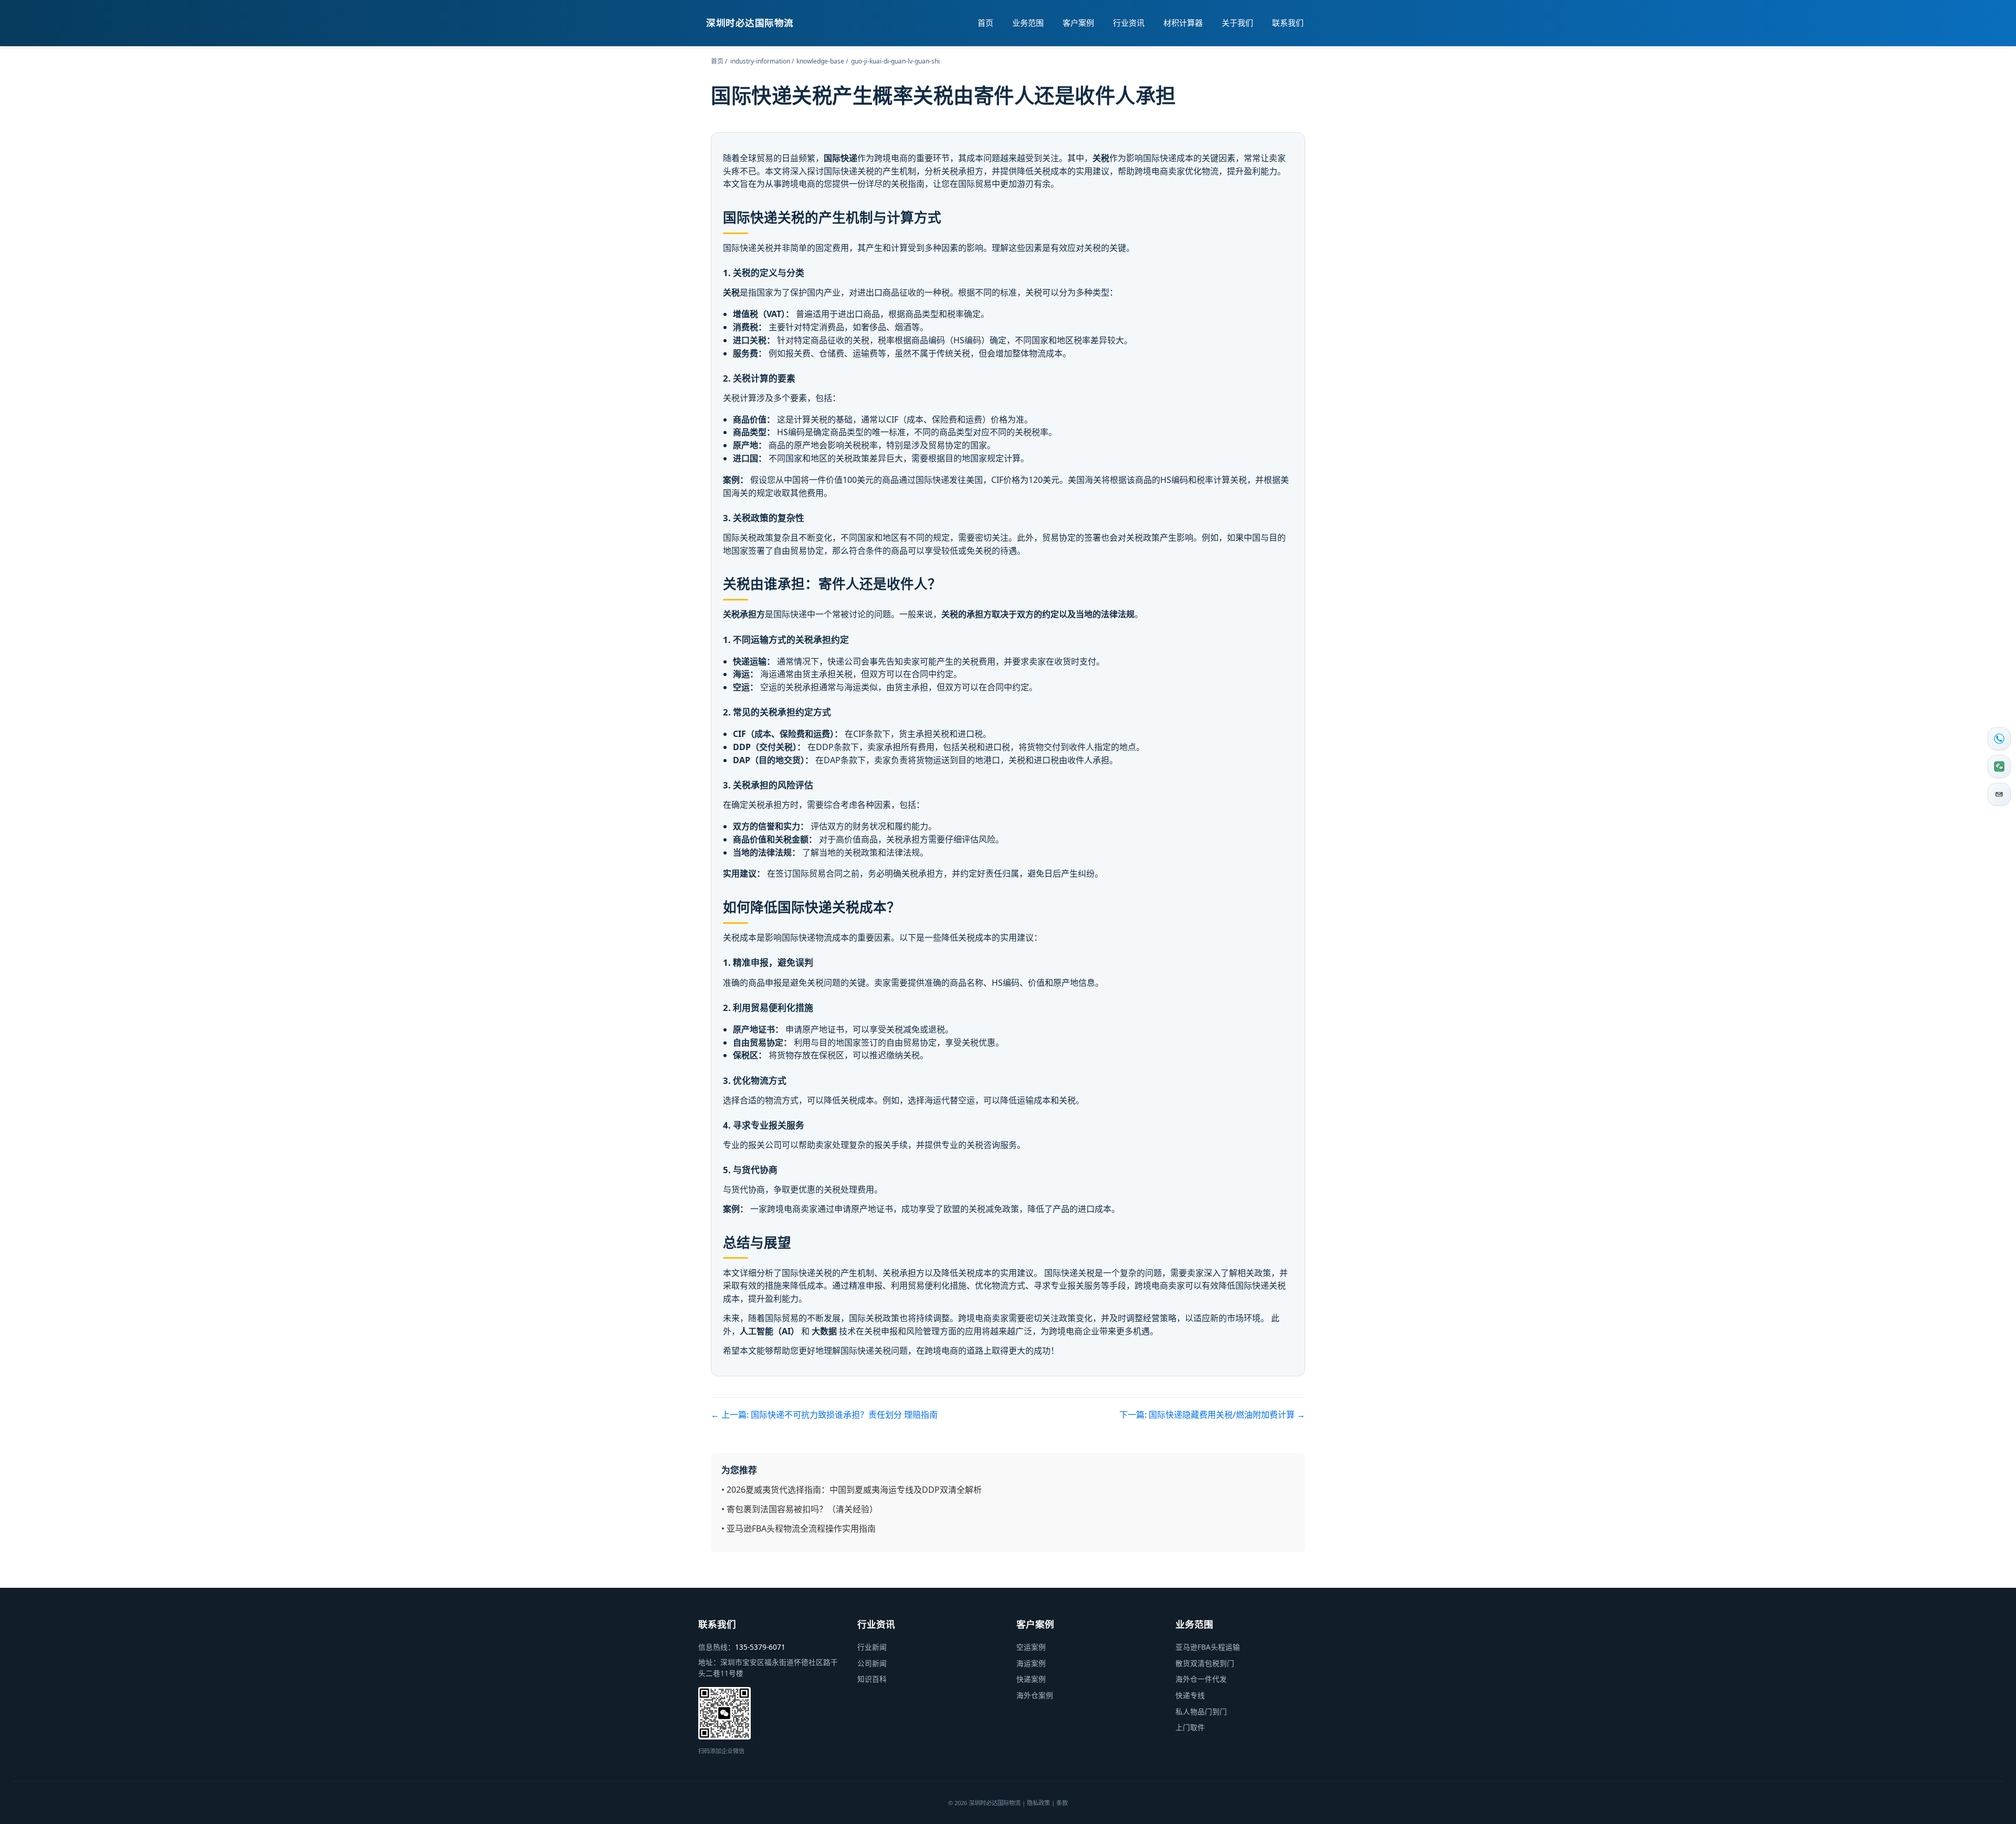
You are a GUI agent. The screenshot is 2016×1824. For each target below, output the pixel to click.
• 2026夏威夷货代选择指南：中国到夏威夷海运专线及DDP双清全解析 (852, 1490)
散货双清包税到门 (1205, 1663)
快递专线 (1190, 1695)
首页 (985, 23)
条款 (1062, 1803)
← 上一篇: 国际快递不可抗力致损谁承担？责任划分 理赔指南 (824, 1415)
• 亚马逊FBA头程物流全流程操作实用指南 (799, 1528)
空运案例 (1031, 1647)
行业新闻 (872, 1647)
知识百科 (872, 1679)
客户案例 (1078, 23)
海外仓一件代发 (1201, 1679)
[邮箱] (1999, 794)
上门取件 (1190, 1727)
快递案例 (1031, 1679)
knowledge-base (820, 61)
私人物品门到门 (1201, 1711)
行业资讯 (1129, 23)
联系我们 (1288, 23)
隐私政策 (1038, 1803)
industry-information (760, 61)
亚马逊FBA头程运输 (1208, 1647)
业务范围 (1028, 23)
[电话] (1999, 739)
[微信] (1999, 766)
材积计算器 (1183, 23)
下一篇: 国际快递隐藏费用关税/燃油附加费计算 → (1212, 1415)
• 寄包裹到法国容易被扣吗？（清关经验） (800, 1509)
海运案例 (1031, 1663)
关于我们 (1237, 23)
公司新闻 (872, 1663)
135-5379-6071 (760, 1647)
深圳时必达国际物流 (750, 23)
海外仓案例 (1035, 1695)
